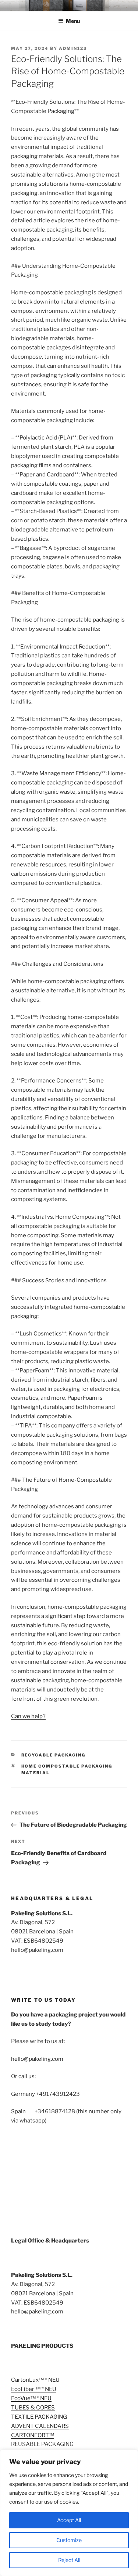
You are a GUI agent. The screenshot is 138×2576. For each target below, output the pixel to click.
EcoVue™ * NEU (31, 2398)
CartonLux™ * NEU (35, 2380)
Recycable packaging (54, 1755)
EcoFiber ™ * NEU (34, 2389)
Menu (73, 21)
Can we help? (28, 1716)
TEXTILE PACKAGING (39, 2417)
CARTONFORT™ (33, 2435)
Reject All (69, 2560)
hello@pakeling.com (37, 2059)
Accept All (69, 2520)
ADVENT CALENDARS (40, 2426)
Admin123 (73, 48)
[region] (69, 2513)
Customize (69, 2540)
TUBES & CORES (33, 2408)
